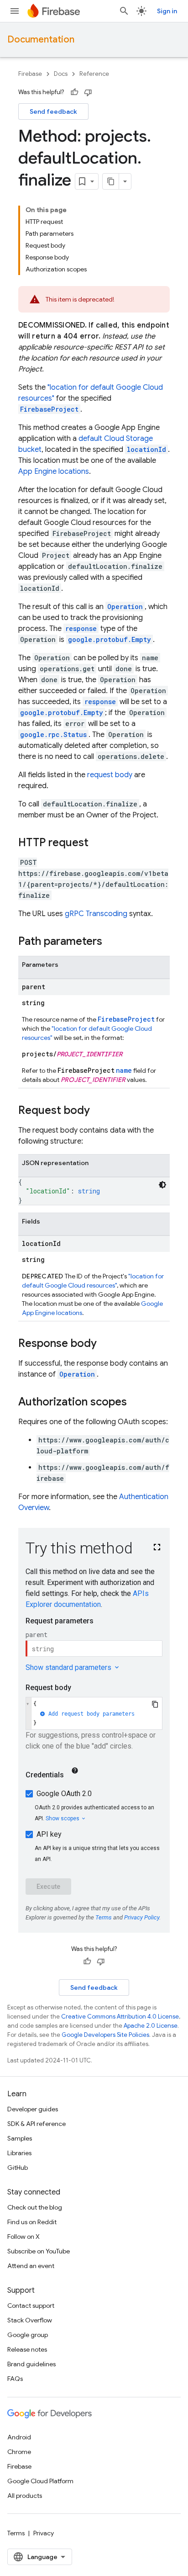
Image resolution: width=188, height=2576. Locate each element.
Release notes (27, 2349)
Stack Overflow (30, 2320)
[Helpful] (74, 92)
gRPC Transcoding (96, 914)
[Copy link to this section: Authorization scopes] (136, 1403)
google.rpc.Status (53, 734)
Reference (94, 74)
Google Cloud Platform (40, 2481)
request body (110, 775)
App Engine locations (54, 472)
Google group (28, 2335)
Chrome (19, 2452)
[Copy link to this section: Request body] (99, 1111)
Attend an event (31, 2266)
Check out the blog (35, 2207)
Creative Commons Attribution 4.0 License (120, 2017)
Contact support (31, 2306)
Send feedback (53, 111)
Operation (77, 1374)
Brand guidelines (31, 2364)
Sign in (167, 11)
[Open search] (124, 11)
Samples (20, 2138)
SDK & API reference (37, 2124)
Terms (16, 2533)
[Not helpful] (88, 92)
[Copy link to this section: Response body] (106, 1344)
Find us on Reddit (32, 2222)
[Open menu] (15, 11)
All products (25, 2496)
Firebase (30, 74)
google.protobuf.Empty (110, 639)
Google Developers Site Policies (105, 2035)
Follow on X (23, 2237)
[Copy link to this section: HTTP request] (98, 843)
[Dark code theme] (162, 1185)
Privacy (44, 2533)
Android (19, 2437)
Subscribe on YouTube (39, 2251)
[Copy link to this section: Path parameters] (111, 942)
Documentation (41, 40)
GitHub (18, 2168)
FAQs (15, 2379)
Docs (61, 74)
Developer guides (33, 2109)
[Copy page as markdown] (111, 181)
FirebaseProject (49, 409)
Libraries (19, 2153)
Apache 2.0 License (151, 2026)
